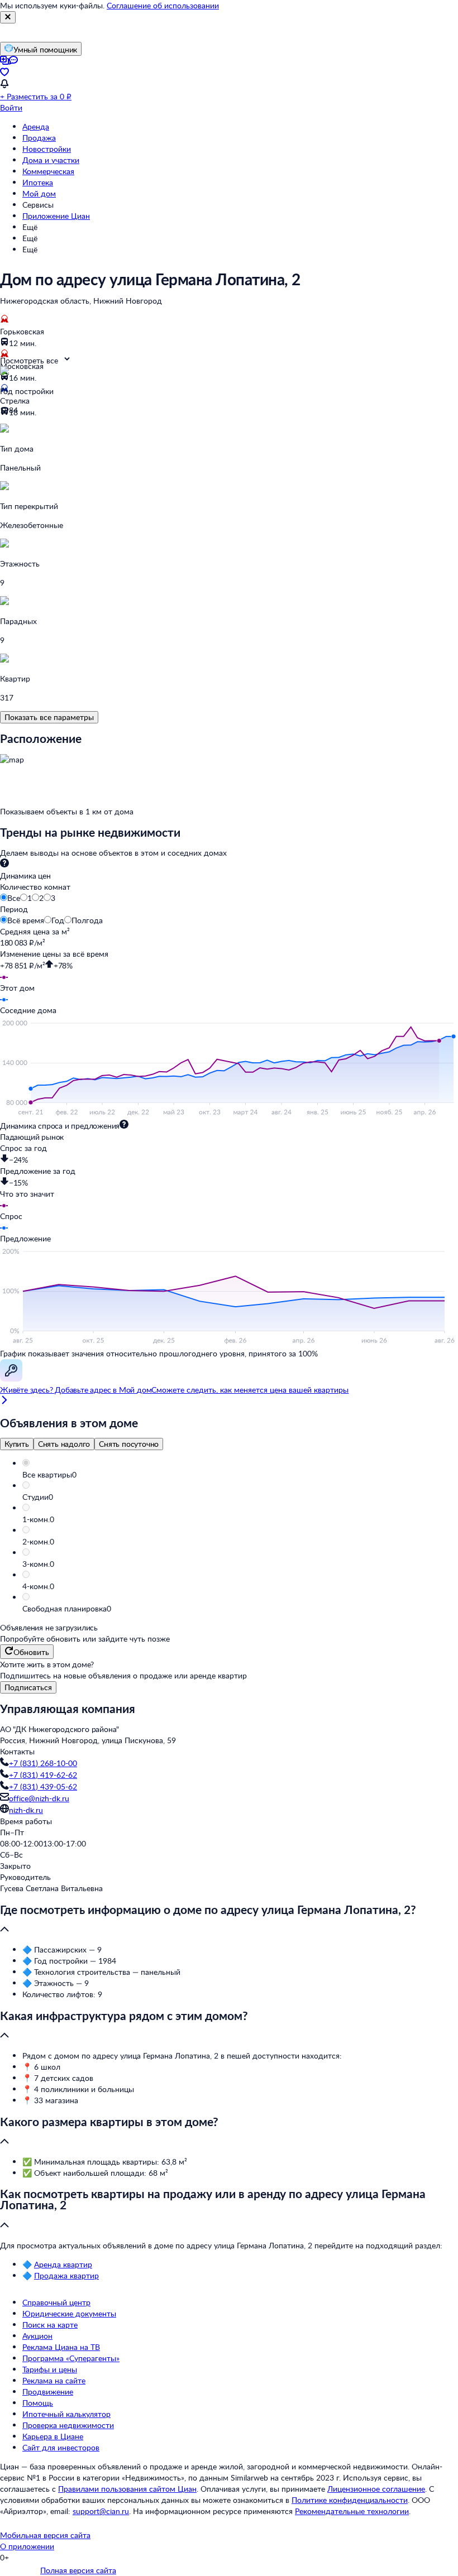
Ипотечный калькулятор (66, 2414)
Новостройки (47, 149)
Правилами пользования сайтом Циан (127, 2489)
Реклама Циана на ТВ (61, 2347)
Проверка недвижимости (68, 2425)
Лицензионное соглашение (376, 2489)
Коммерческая (48, 171)
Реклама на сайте (54, 2380)
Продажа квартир (66, 2275)
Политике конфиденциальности (350, 2500)
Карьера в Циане (53, 2436)
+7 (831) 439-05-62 (43, 1786)
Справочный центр (56, 2302)
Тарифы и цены (50, 2369)
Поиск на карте (50, 2325)
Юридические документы (69, 2313)
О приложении (27, 2546)
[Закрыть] (8, 17)
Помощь (38, 2403)
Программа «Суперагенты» (71, 2358)
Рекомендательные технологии (352, 2511)
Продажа (39, 138)
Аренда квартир (63, 2264)
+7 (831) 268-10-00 (43, 1763)
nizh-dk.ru (26, 1810)
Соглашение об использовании (163, 5)
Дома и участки (51, 160)
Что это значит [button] (27, 1194)
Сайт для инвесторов (61, 2447)
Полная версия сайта (78, 2570)
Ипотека (38, 182)
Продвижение (48, 2392)
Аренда (36, 126)
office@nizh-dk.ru (39, 1798)
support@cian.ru (101, 2511)
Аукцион (37, 2336)
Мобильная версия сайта (45, 2535)
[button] (240, 1475)
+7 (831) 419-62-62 (43, 1775)
